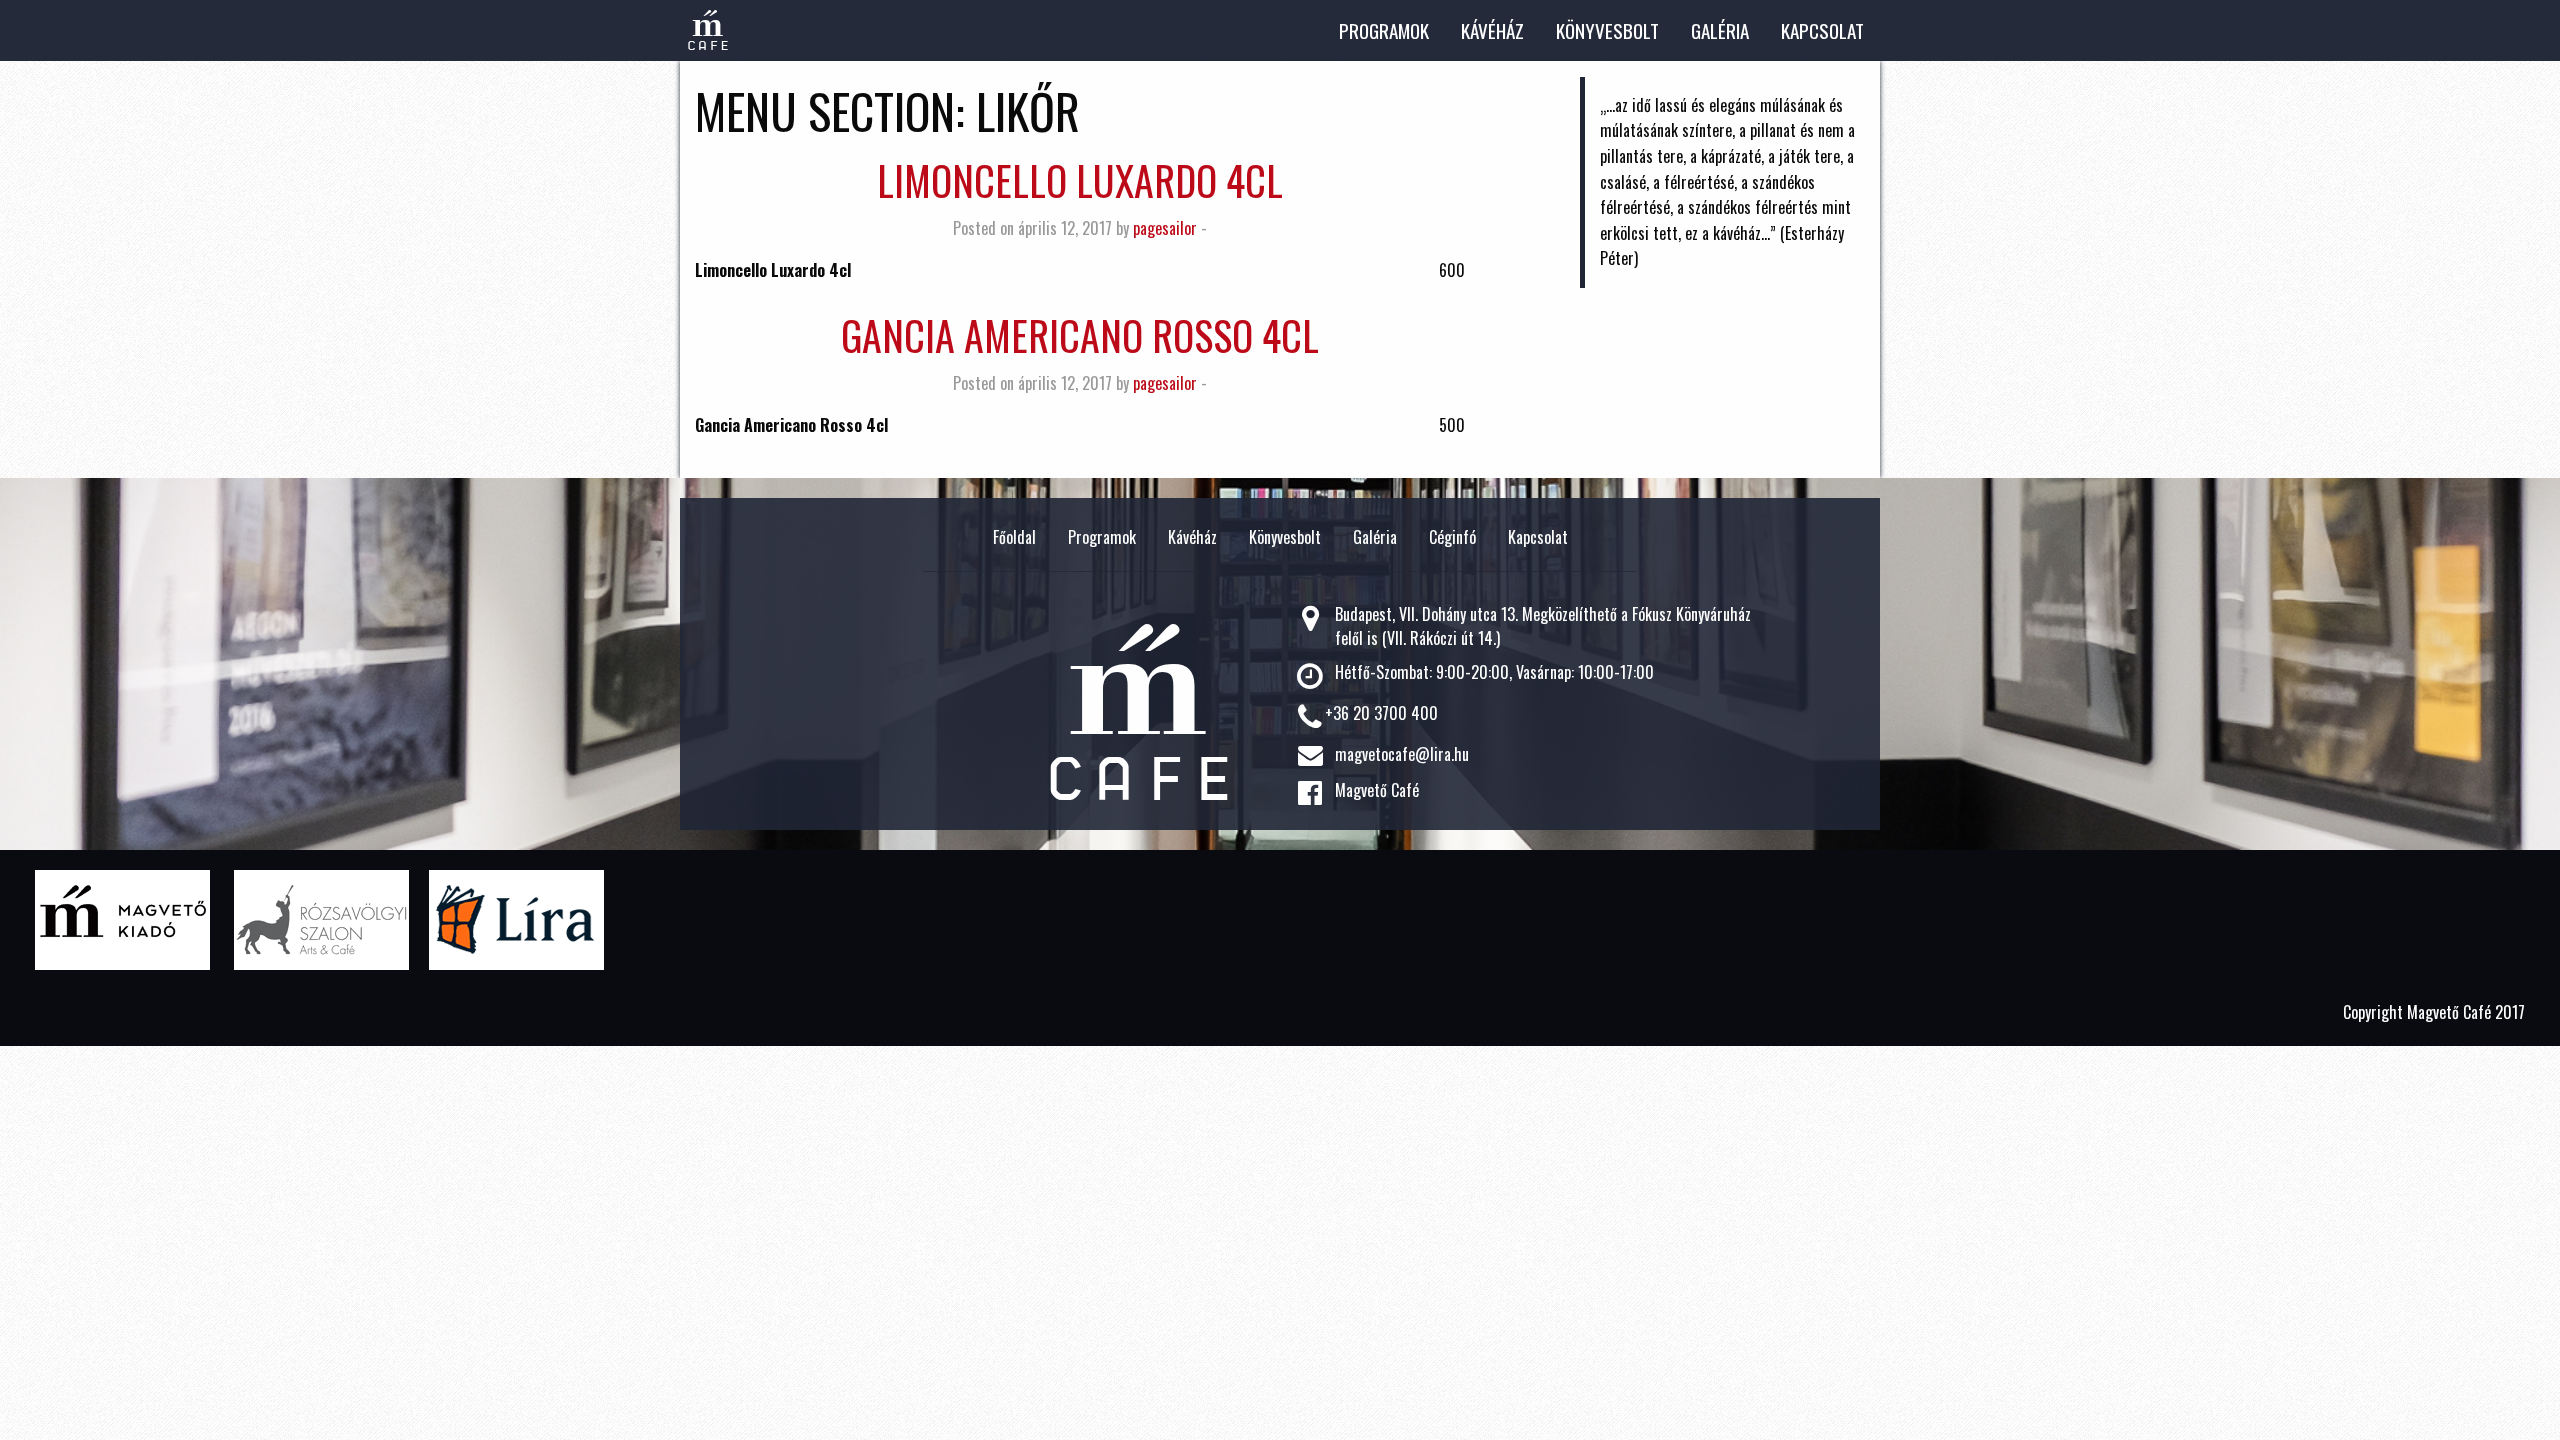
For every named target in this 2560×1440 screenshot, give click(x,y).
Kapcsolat (1822, 30)
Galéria (1720, 30)
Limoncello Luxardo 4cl (1080, 180)
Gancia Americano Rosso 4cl (1080, 335)
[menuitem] (1384, 30)
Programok (1384, 30)
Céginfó (1452, 537)
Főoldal (1014, 537)
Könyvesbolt (1607, 30)
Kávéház (1492, 30)
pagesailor (1165, 228)
